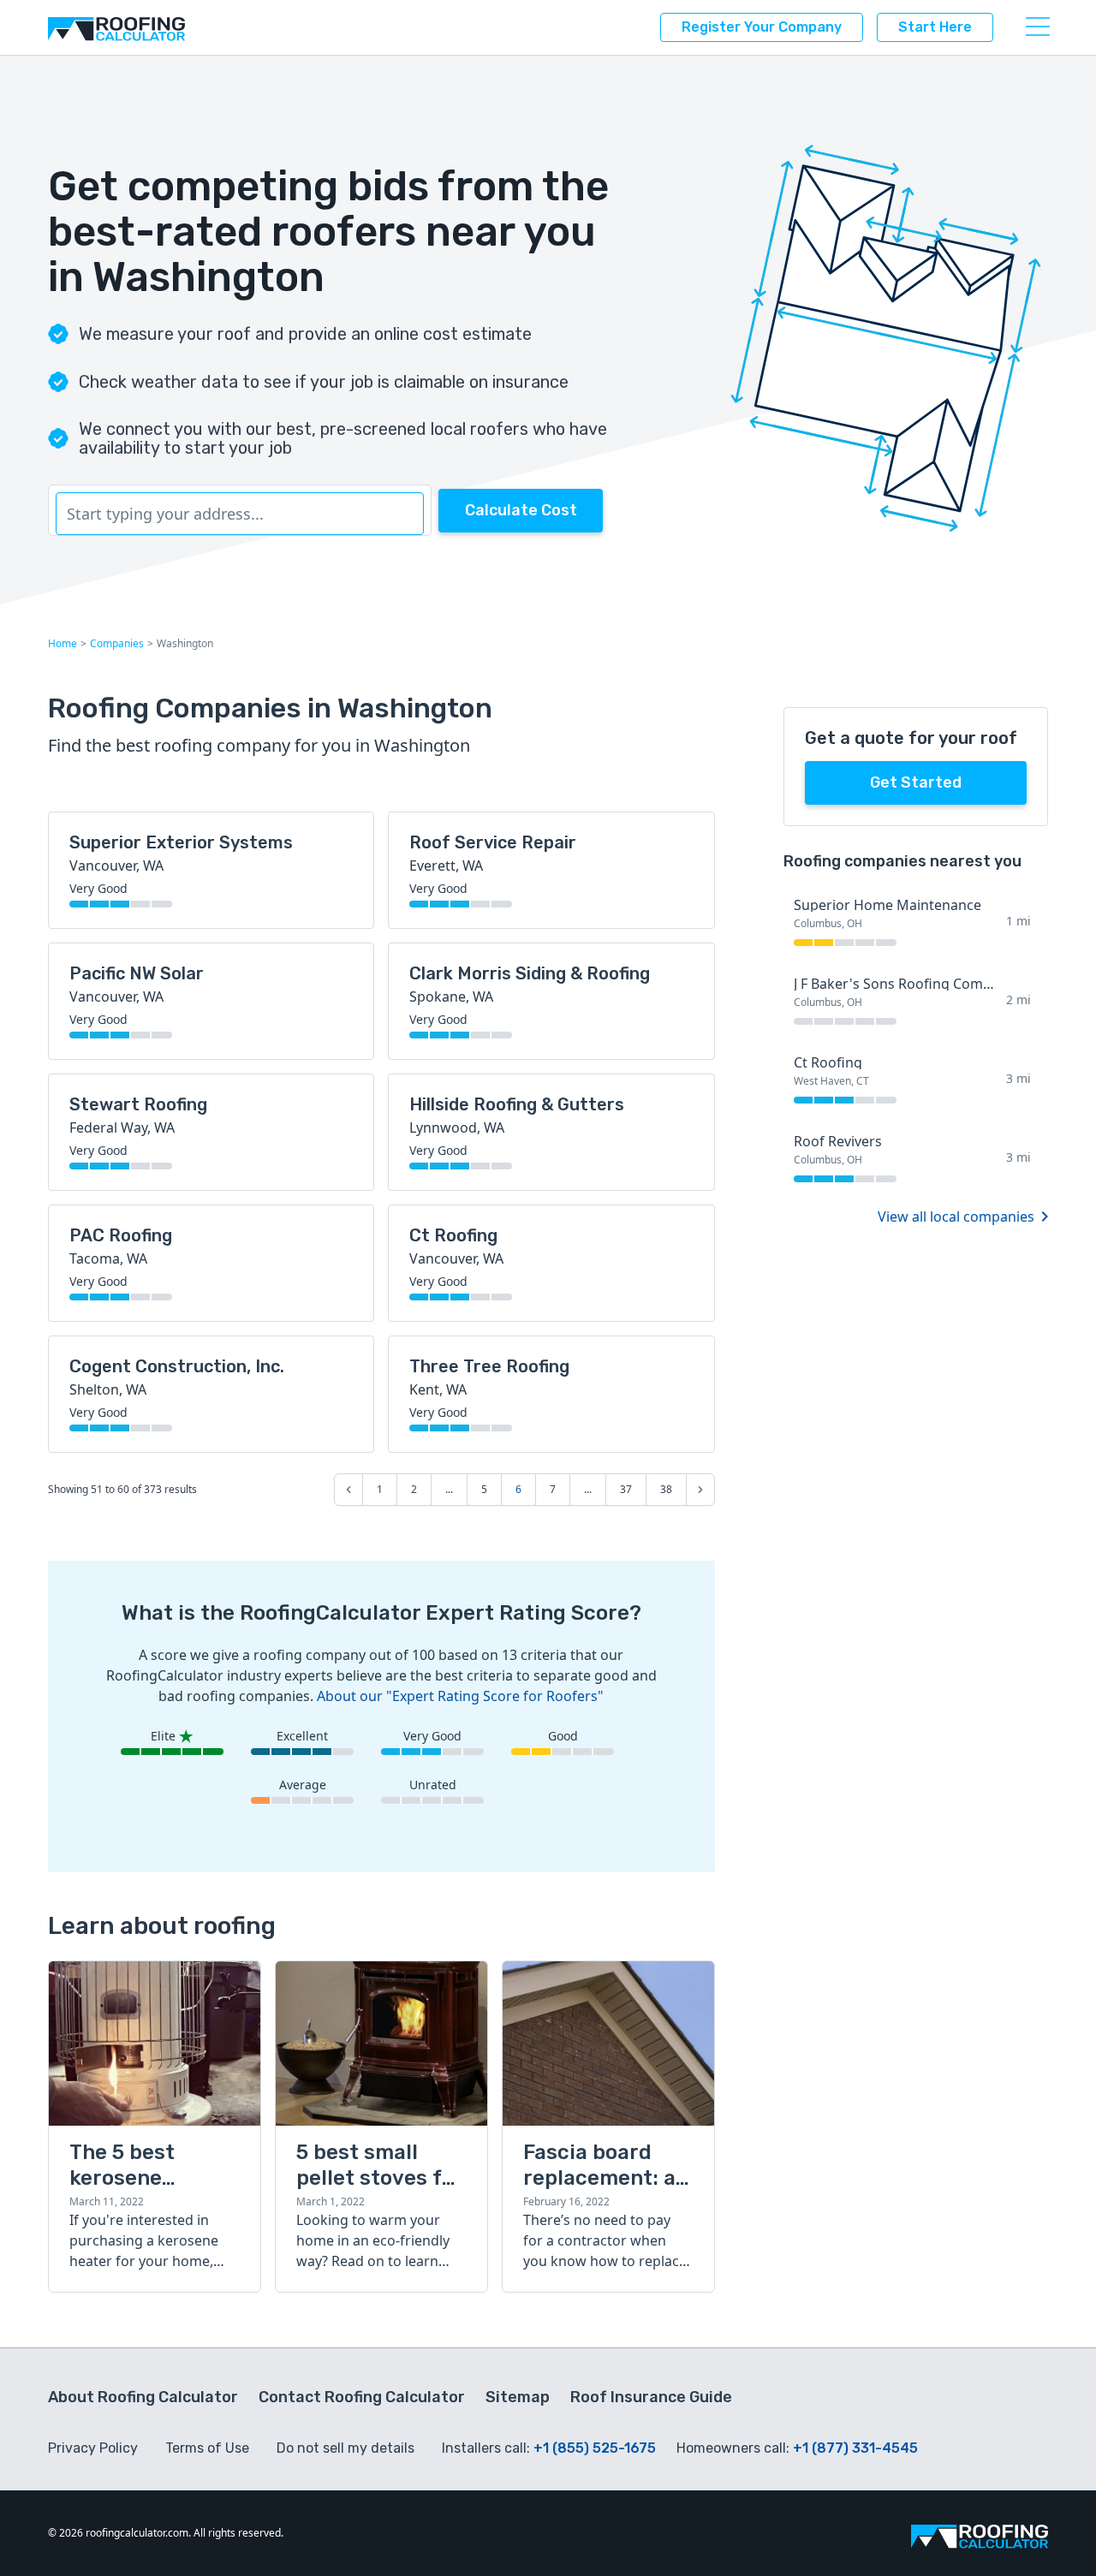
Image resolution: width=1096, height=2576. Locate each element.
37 (626, 1489)
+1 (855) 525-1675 (595, 2448)
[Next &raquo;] (700, 1490)
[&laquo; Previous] (348, 1490)
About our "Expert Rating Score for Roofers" (460, 1696)
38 (666, 1489)
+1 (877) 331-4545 (855, 2448)
